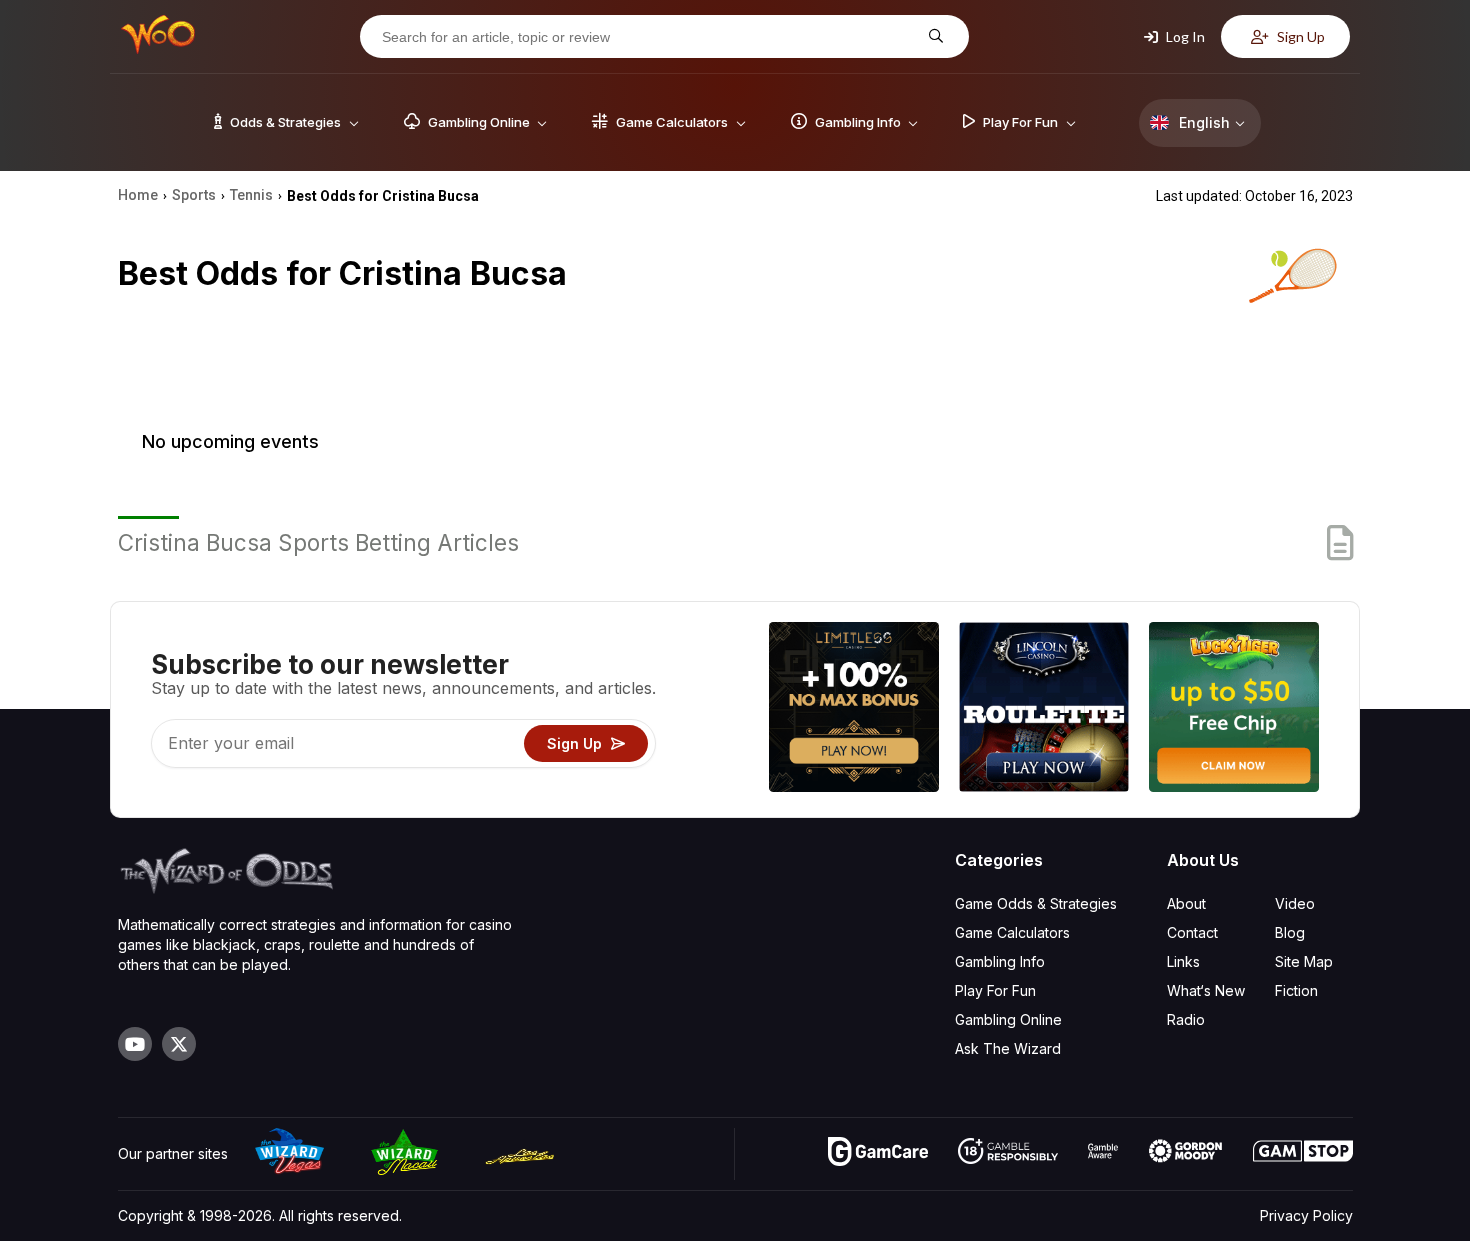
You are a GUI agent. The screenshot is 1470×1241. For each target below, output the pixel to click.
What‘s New (1206, 990)
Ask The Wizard (1008, 1048)
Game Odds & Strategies (1036, 903)
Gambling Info (1000, 961)
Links (1183, 961)
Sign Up (1299, 36)
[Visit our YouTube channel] (135, 1044)
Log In (1184, 36)
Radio (1186, 1019)
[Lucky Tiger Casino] (1234, 709)
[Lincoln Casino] (1044, 709)
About (1186, 903)
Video (1295, 903)
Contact (1192, 932)
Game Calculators (1012, 932)
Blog (1290, 932)
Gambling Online (1008, 1019)
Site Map (1304, 961)
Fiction (1296, 990)
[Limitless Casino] (854, 709)
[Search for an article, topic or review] (933, 36)
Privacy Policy (1306, 1215)
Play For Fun (995, 990)
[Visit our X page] (179, 1044)
